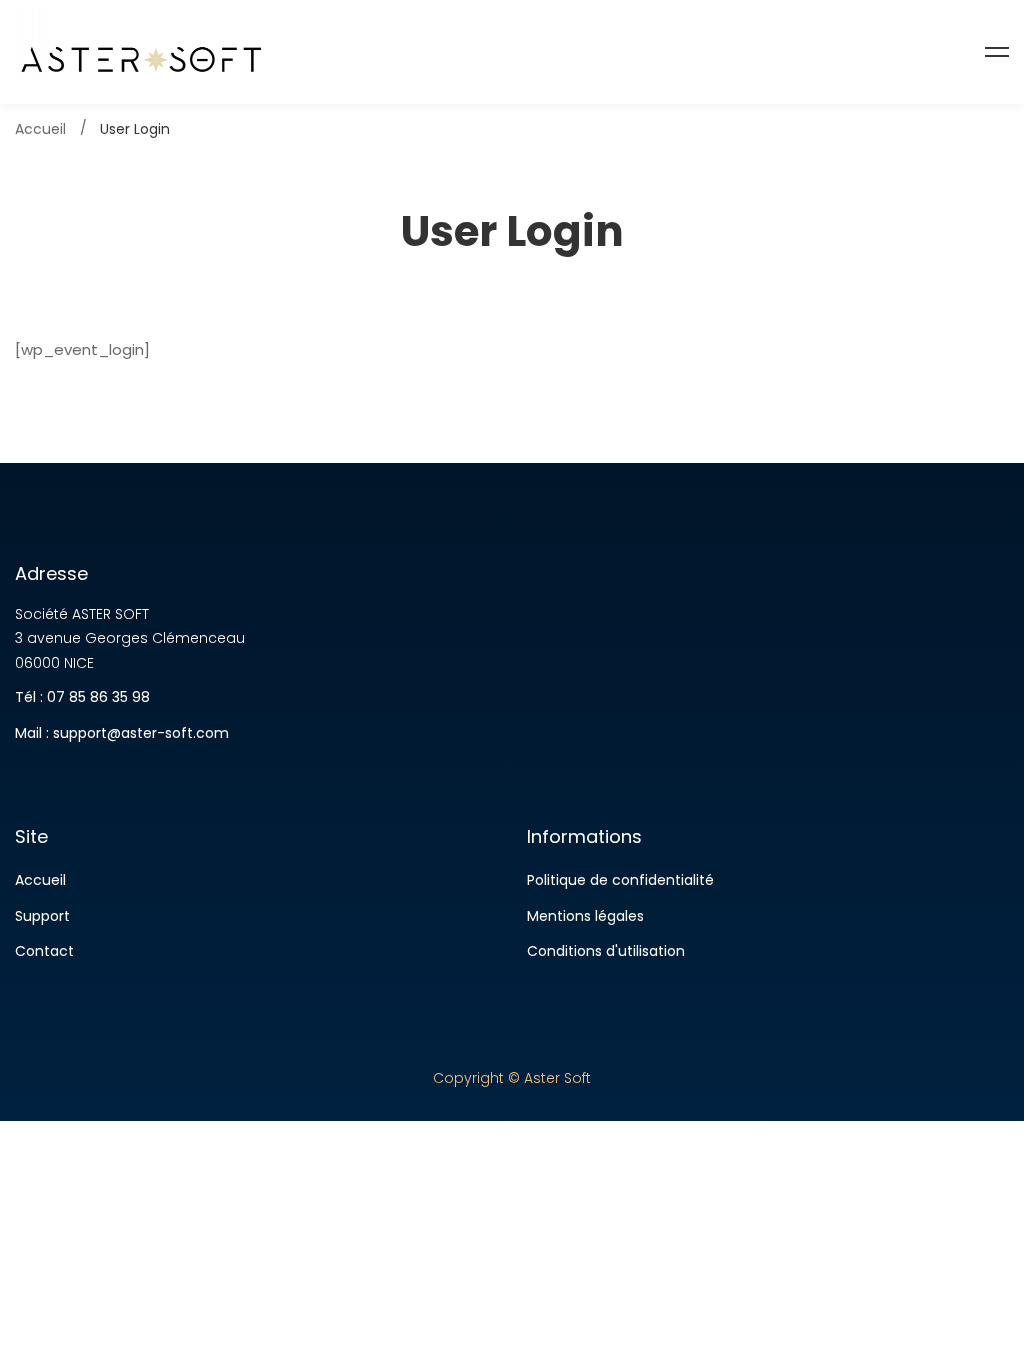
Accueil (40, 129)
